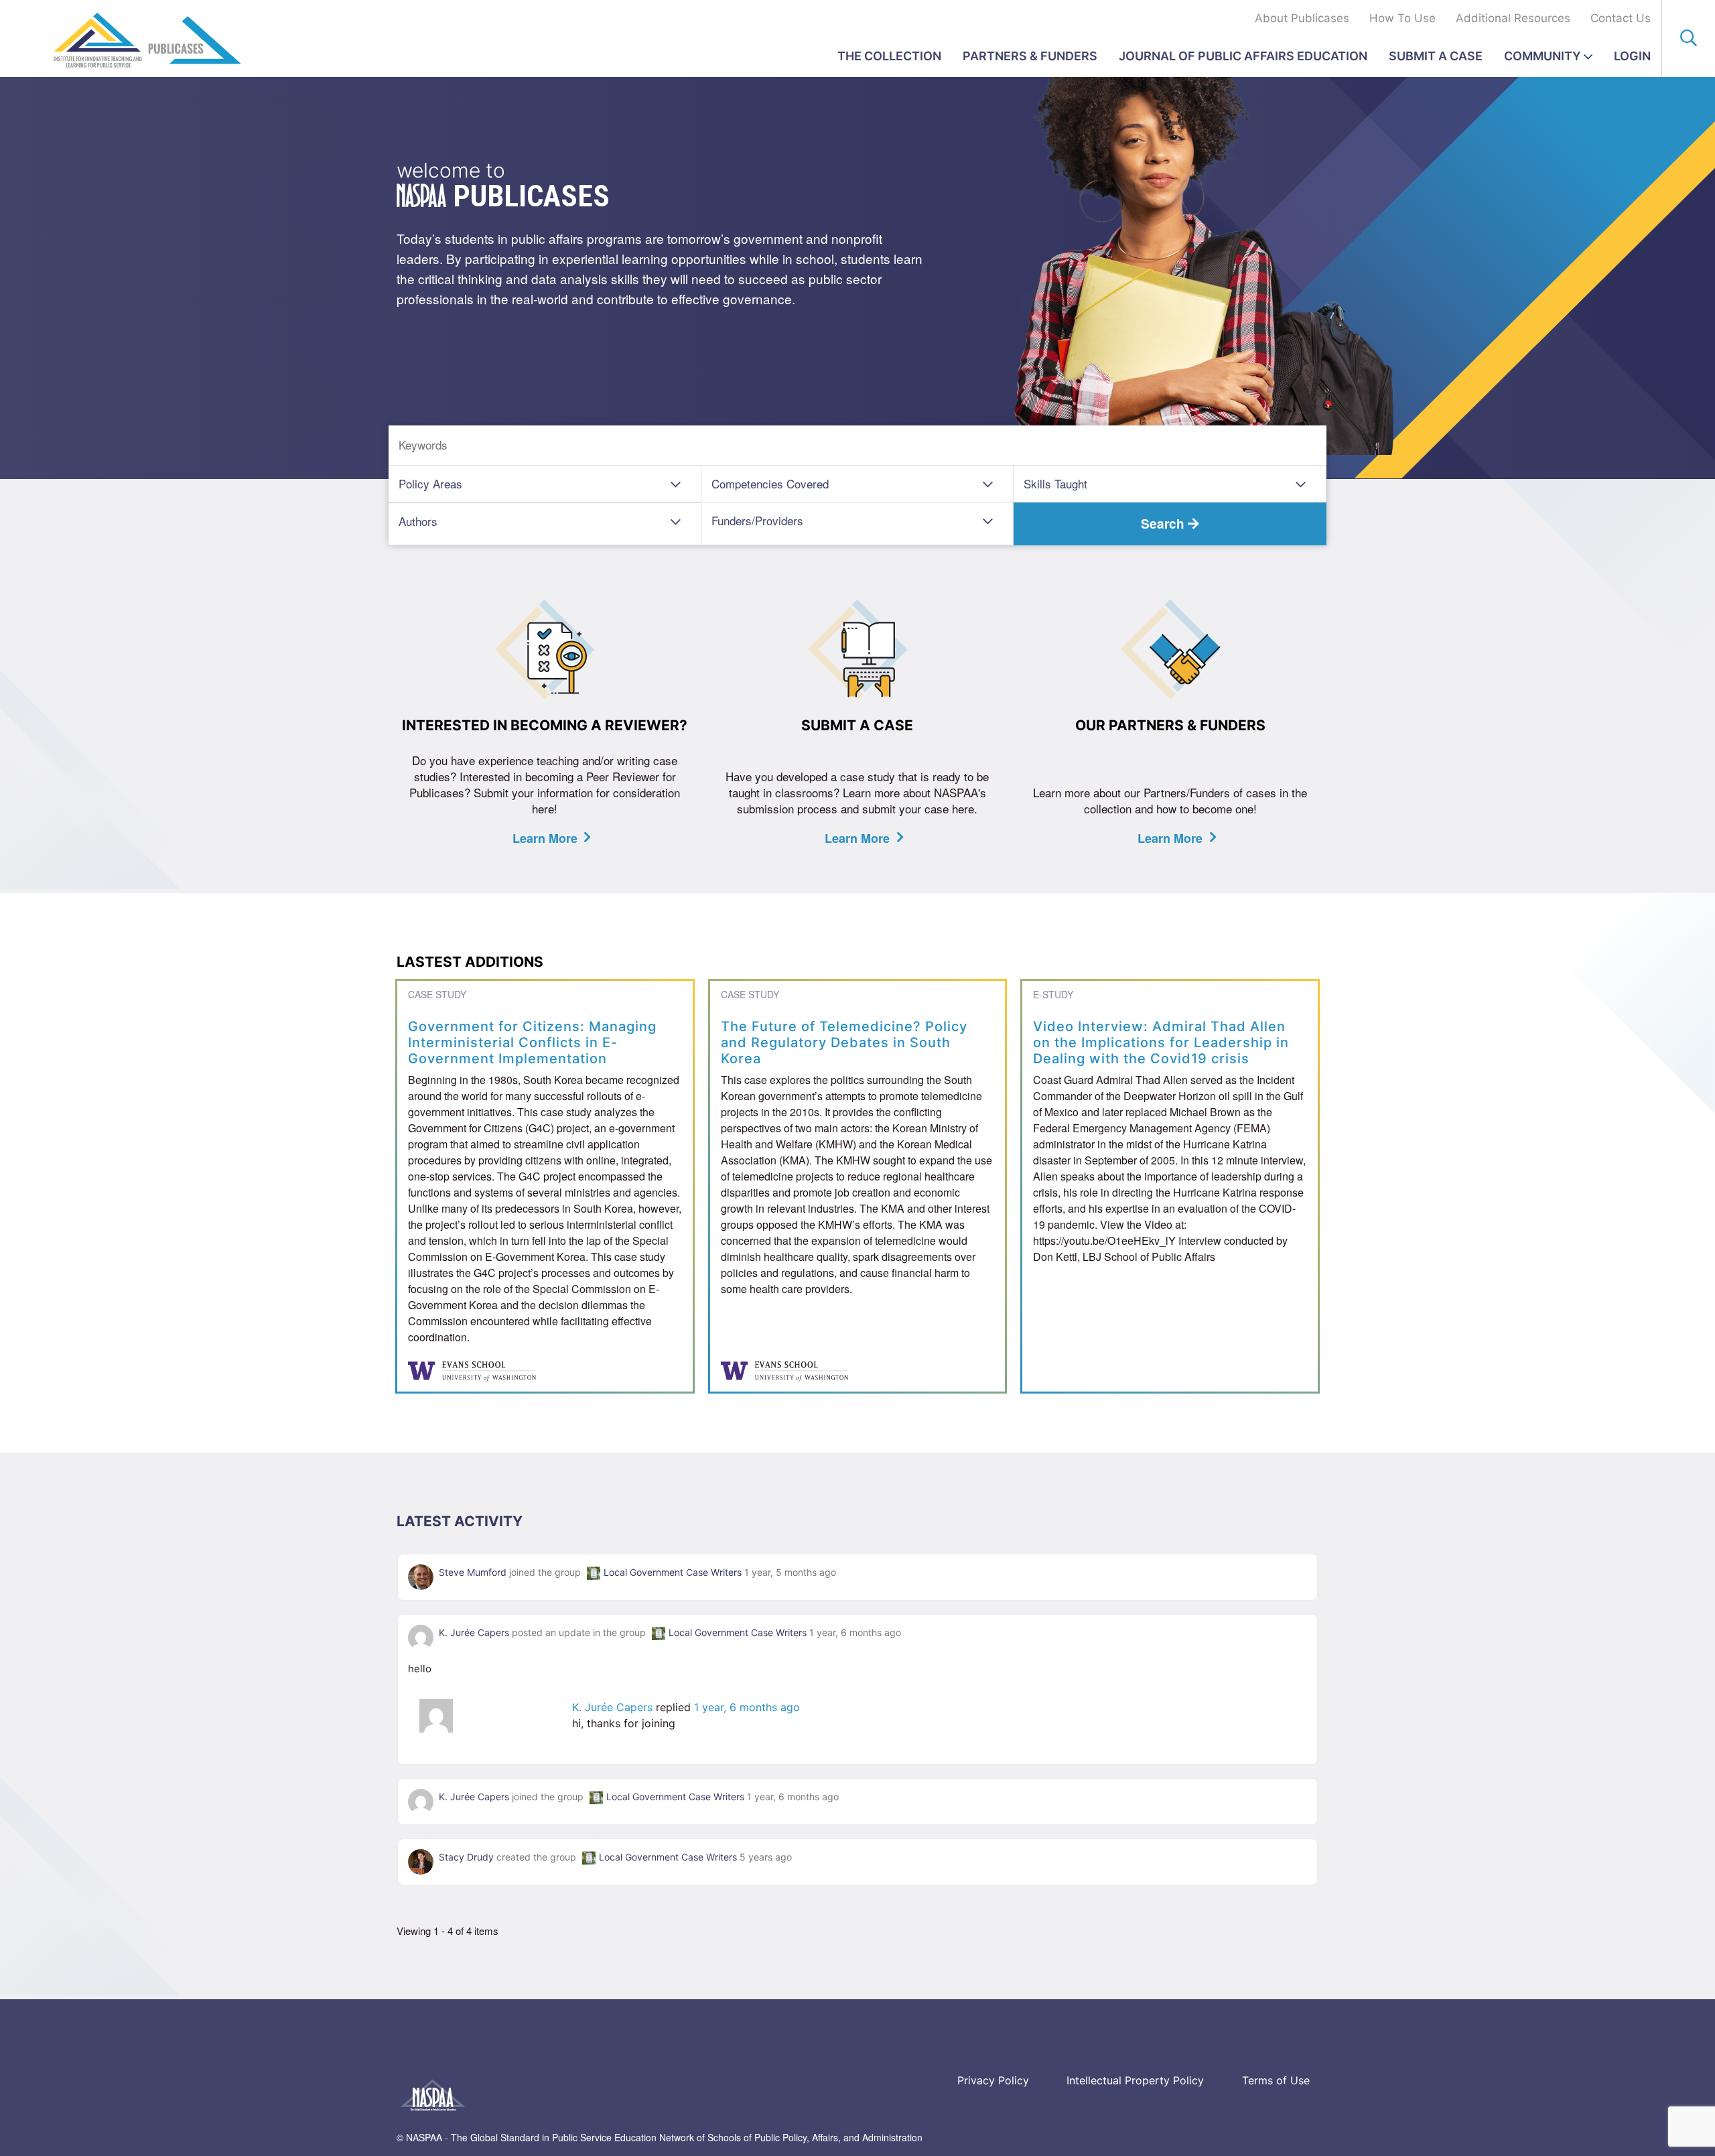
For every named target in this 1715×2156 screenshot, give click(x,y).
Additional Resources (1513, 18)
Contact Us (1621, 18)
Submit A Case (1436, 56)
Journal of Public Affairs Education (1243, 56)
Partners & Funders (1030, 56)
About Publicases (1302, 18)
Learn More (545, 838)
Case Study (437, 994)
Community (1542, 56)
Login (1632, 56)
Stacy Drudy (466, 1857)
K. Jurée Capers (474, 1632)
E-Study (1053, 994)
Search (1164, 524)
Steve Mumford (473, 1572)
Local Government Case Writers (673, 1572)
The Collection (889, 56)
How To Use (1402, 18)
